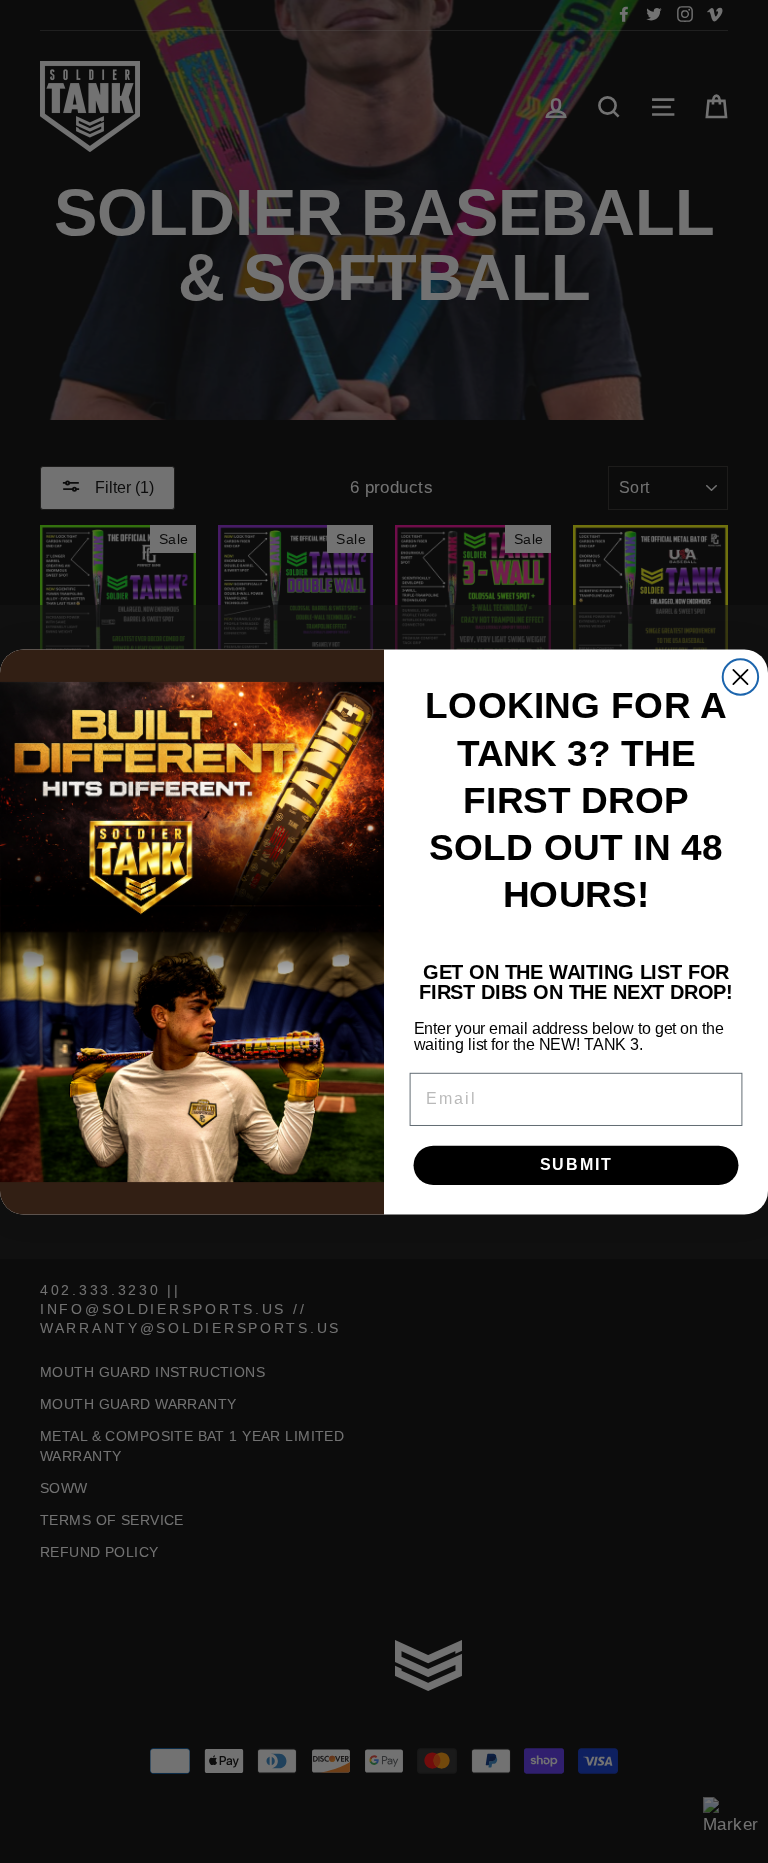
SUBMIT (576, 1164)
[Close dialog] (740, 676)
